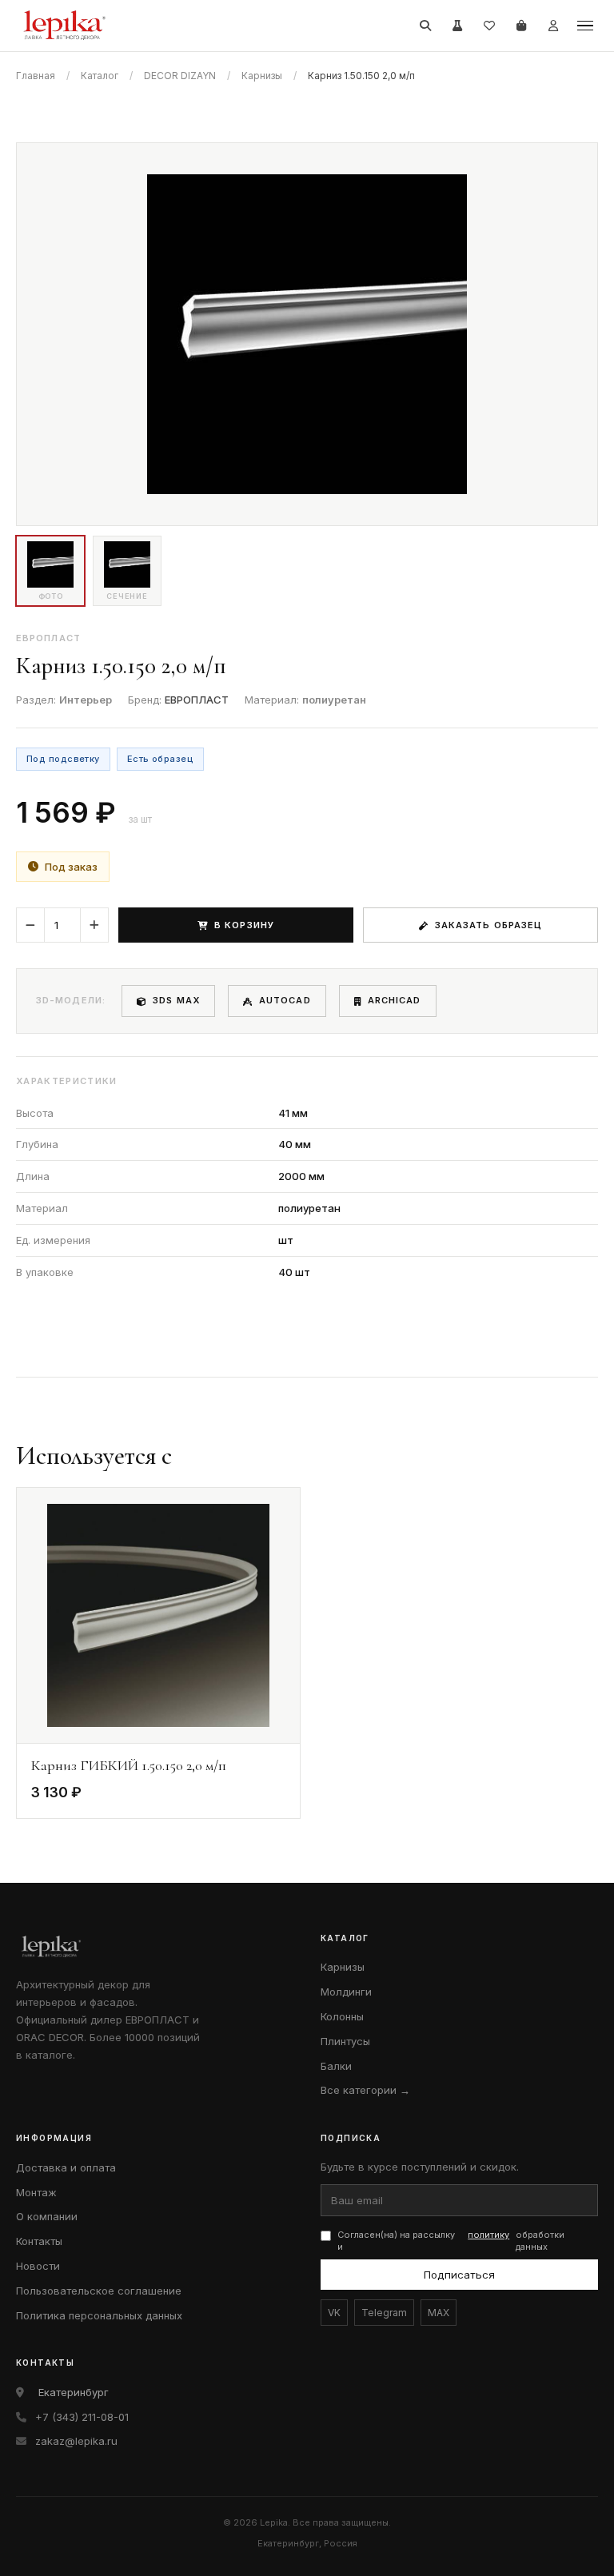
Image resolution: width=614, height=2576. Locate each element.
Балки (336, 2066)
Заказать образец (489, 925)
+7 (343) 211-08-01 (82, 2417)
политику (488, 2235)
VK (334, 2313)
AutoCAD (285, 1000)
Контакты (39, 2241)
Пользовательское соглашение (99, 2291)
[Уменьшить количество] (30, 925)
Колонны (342, 2016)
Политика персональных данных (99, 2315)
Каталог (100, 76)
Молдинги (346, 1992)
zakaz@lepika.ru (76, 2441)
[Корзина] (521, 26)
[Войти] (553, 26)
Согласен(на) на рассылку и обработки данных (451, 2241)
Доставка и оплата (66, 2167)
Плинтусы (345, 2041)
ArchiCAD (395, 1000)
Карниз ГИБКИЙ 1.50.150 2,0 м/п (129, 1765)
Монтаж (36, 2192)
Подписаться (459, 2275)
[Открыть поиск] (425, 26)
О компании (47, 2216)
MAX (439, 2313)
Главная (36, 76)
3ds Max (176, 1000)
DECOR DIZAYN (180, 76)
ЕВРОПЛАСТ (197, 700)
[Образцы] (457, 26)
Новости (38, 2266)
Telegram (384, 2313)
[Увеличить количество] (94, 925)
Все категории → (365, 2090)
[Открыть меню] (585, 26)
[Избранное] (489, 26)
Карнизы (262, 76)
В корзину (244, 925)
